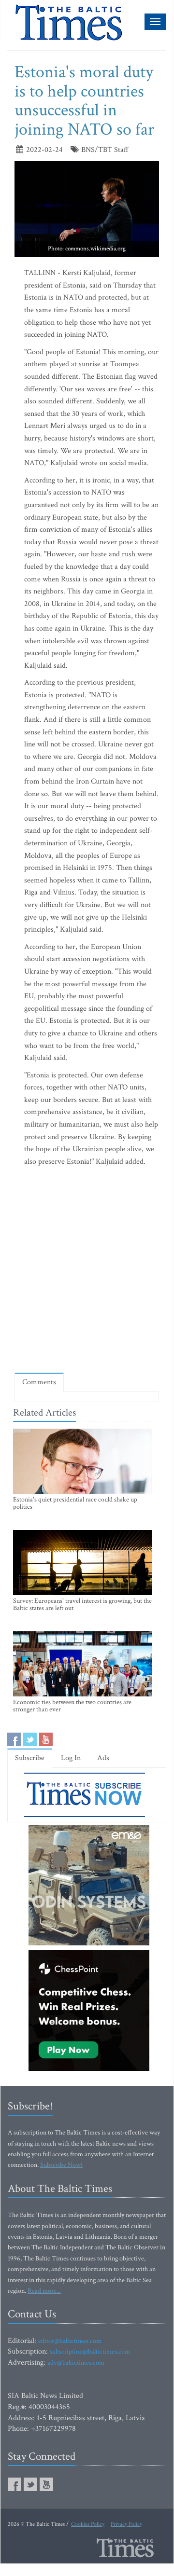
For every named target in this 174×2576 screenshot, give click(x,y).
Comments (39, 1382)
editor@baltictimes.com (70, 2341)
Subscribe (30, 1758)
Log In (71, 1758)
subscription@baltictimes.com (90, 2352)
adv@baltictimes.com (76, 2363)
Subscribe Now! (61, 2165)
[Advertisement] (87, 1272)
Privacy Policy (126, 2524)
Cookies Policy (88, 2524)
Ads (103, 1758)
